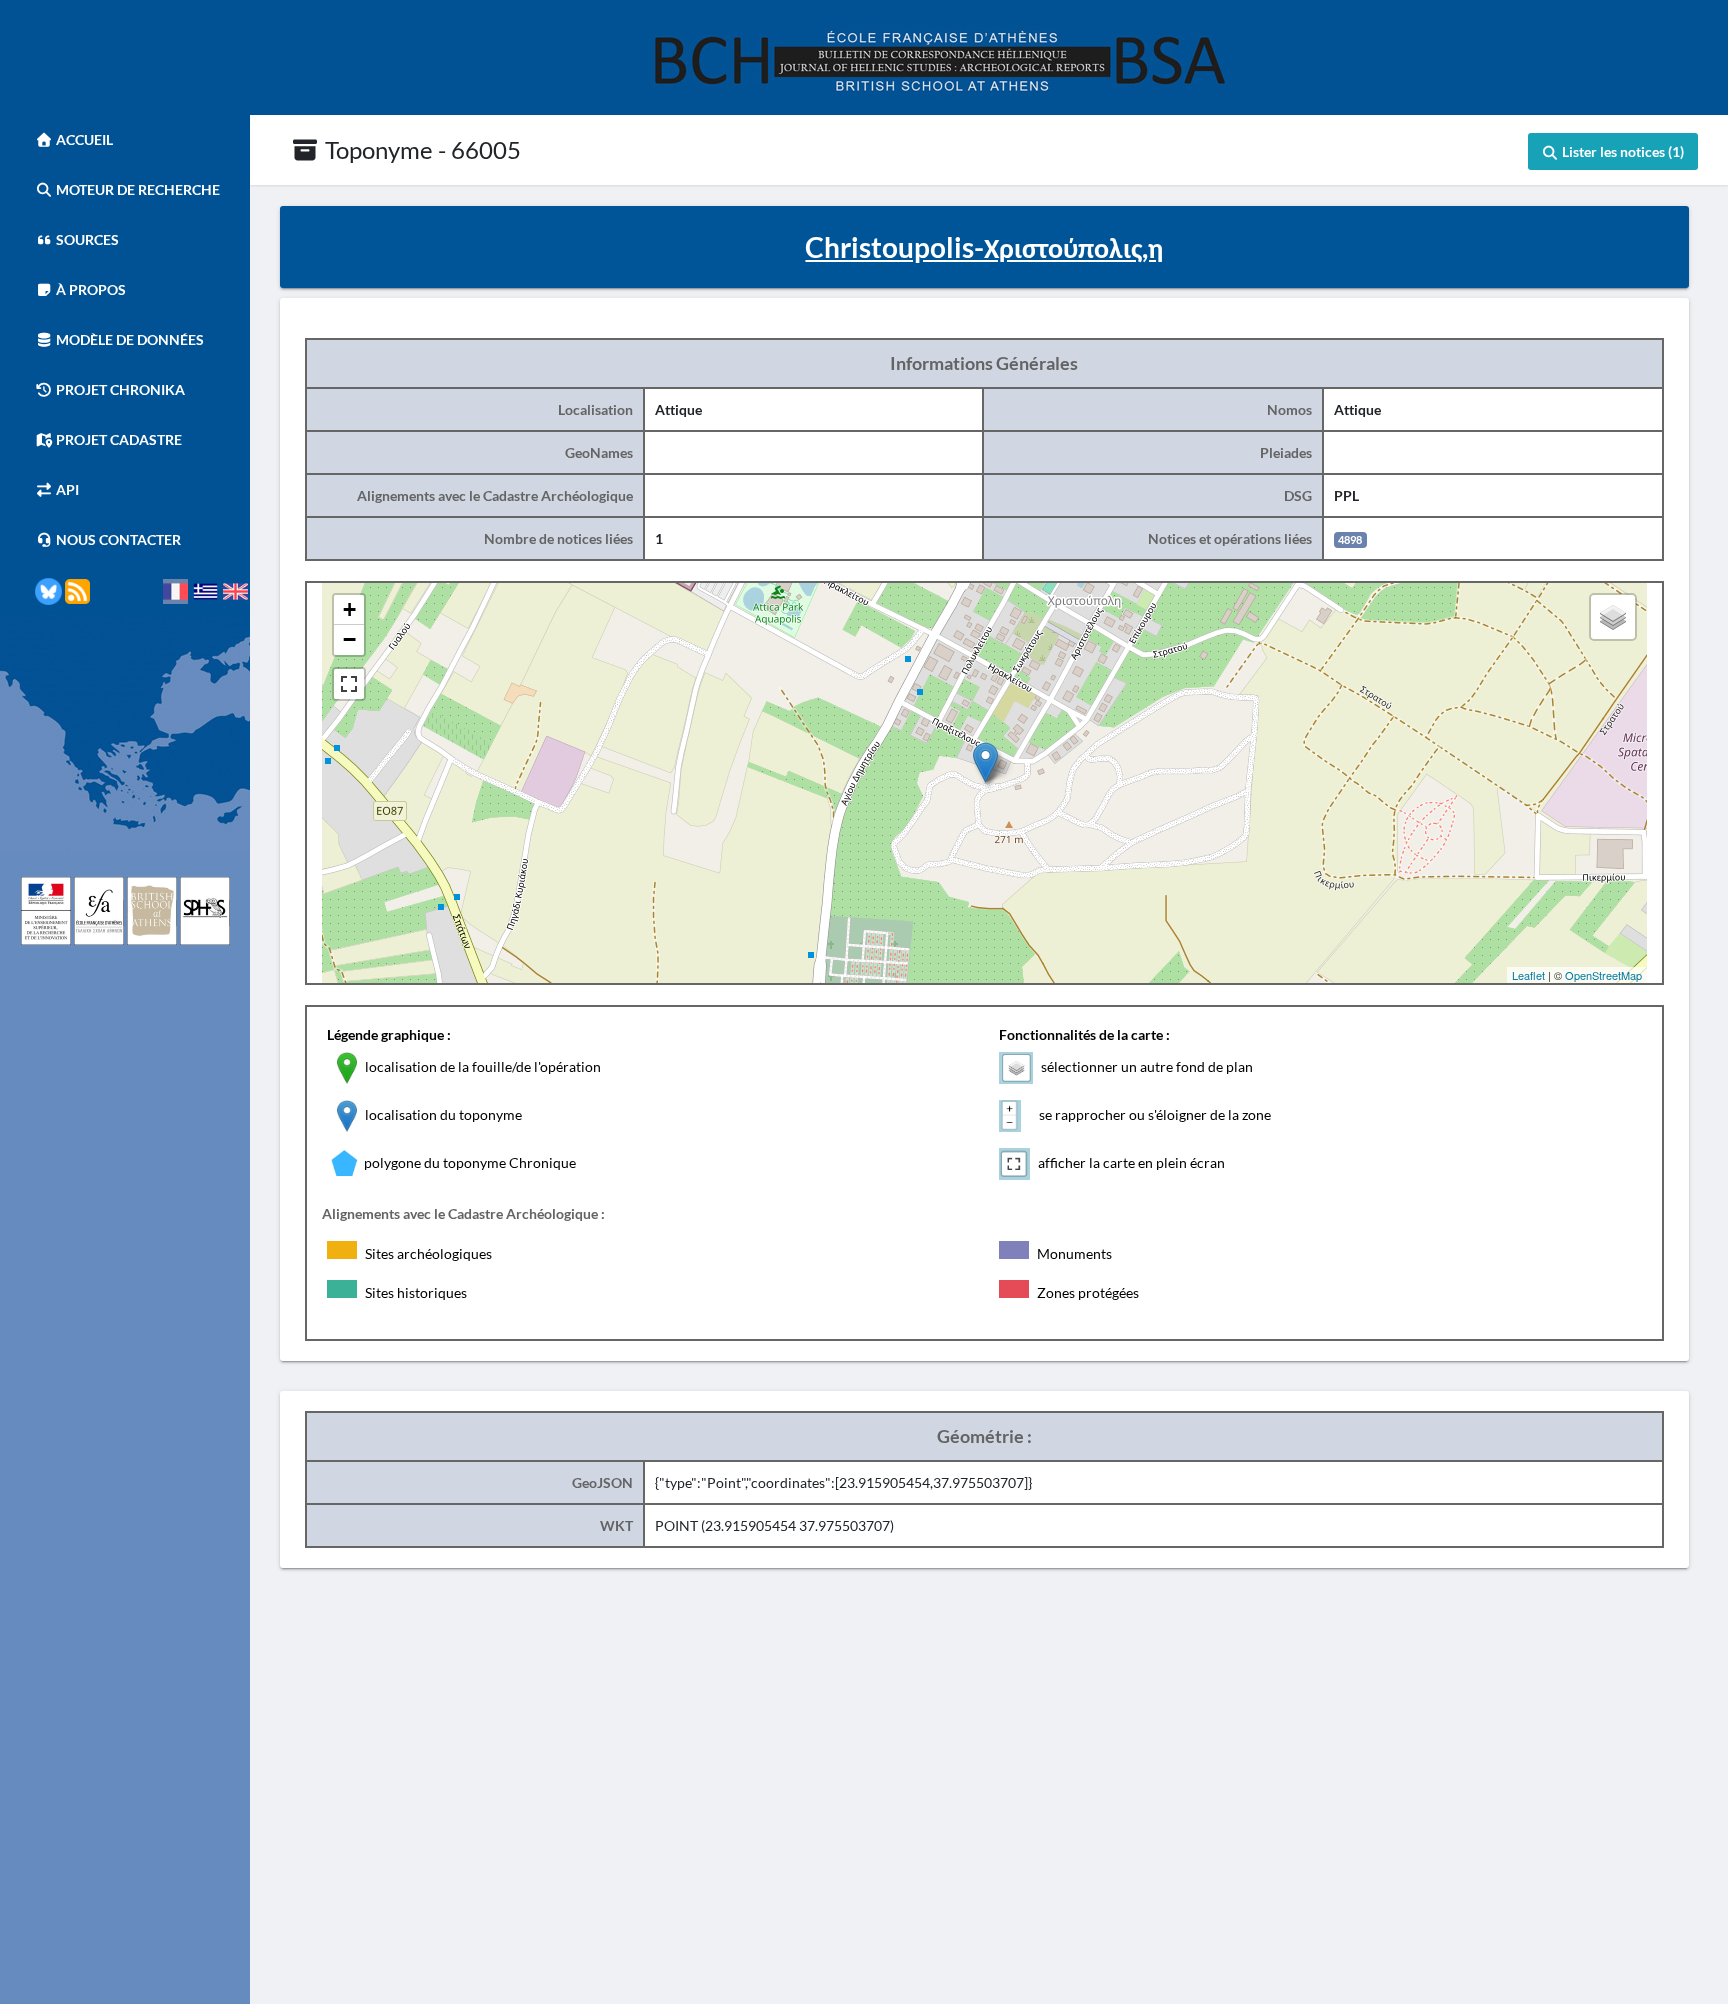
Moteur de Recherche (136, 189)
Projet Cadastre (117, 439)
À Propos (89, 289)
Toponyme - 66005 (420, 149)
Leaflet (1528, 975)
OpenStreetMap (1603, 975)
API (66, 489)
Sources (86, 239)
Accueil (83, 139)
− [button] (349, 639)
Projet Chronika (119, 389)
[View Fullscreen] (349, 684)
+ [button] (349, 609)
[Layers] (1613, 617)
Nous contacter (117, 539)
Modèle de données (128, 339)
